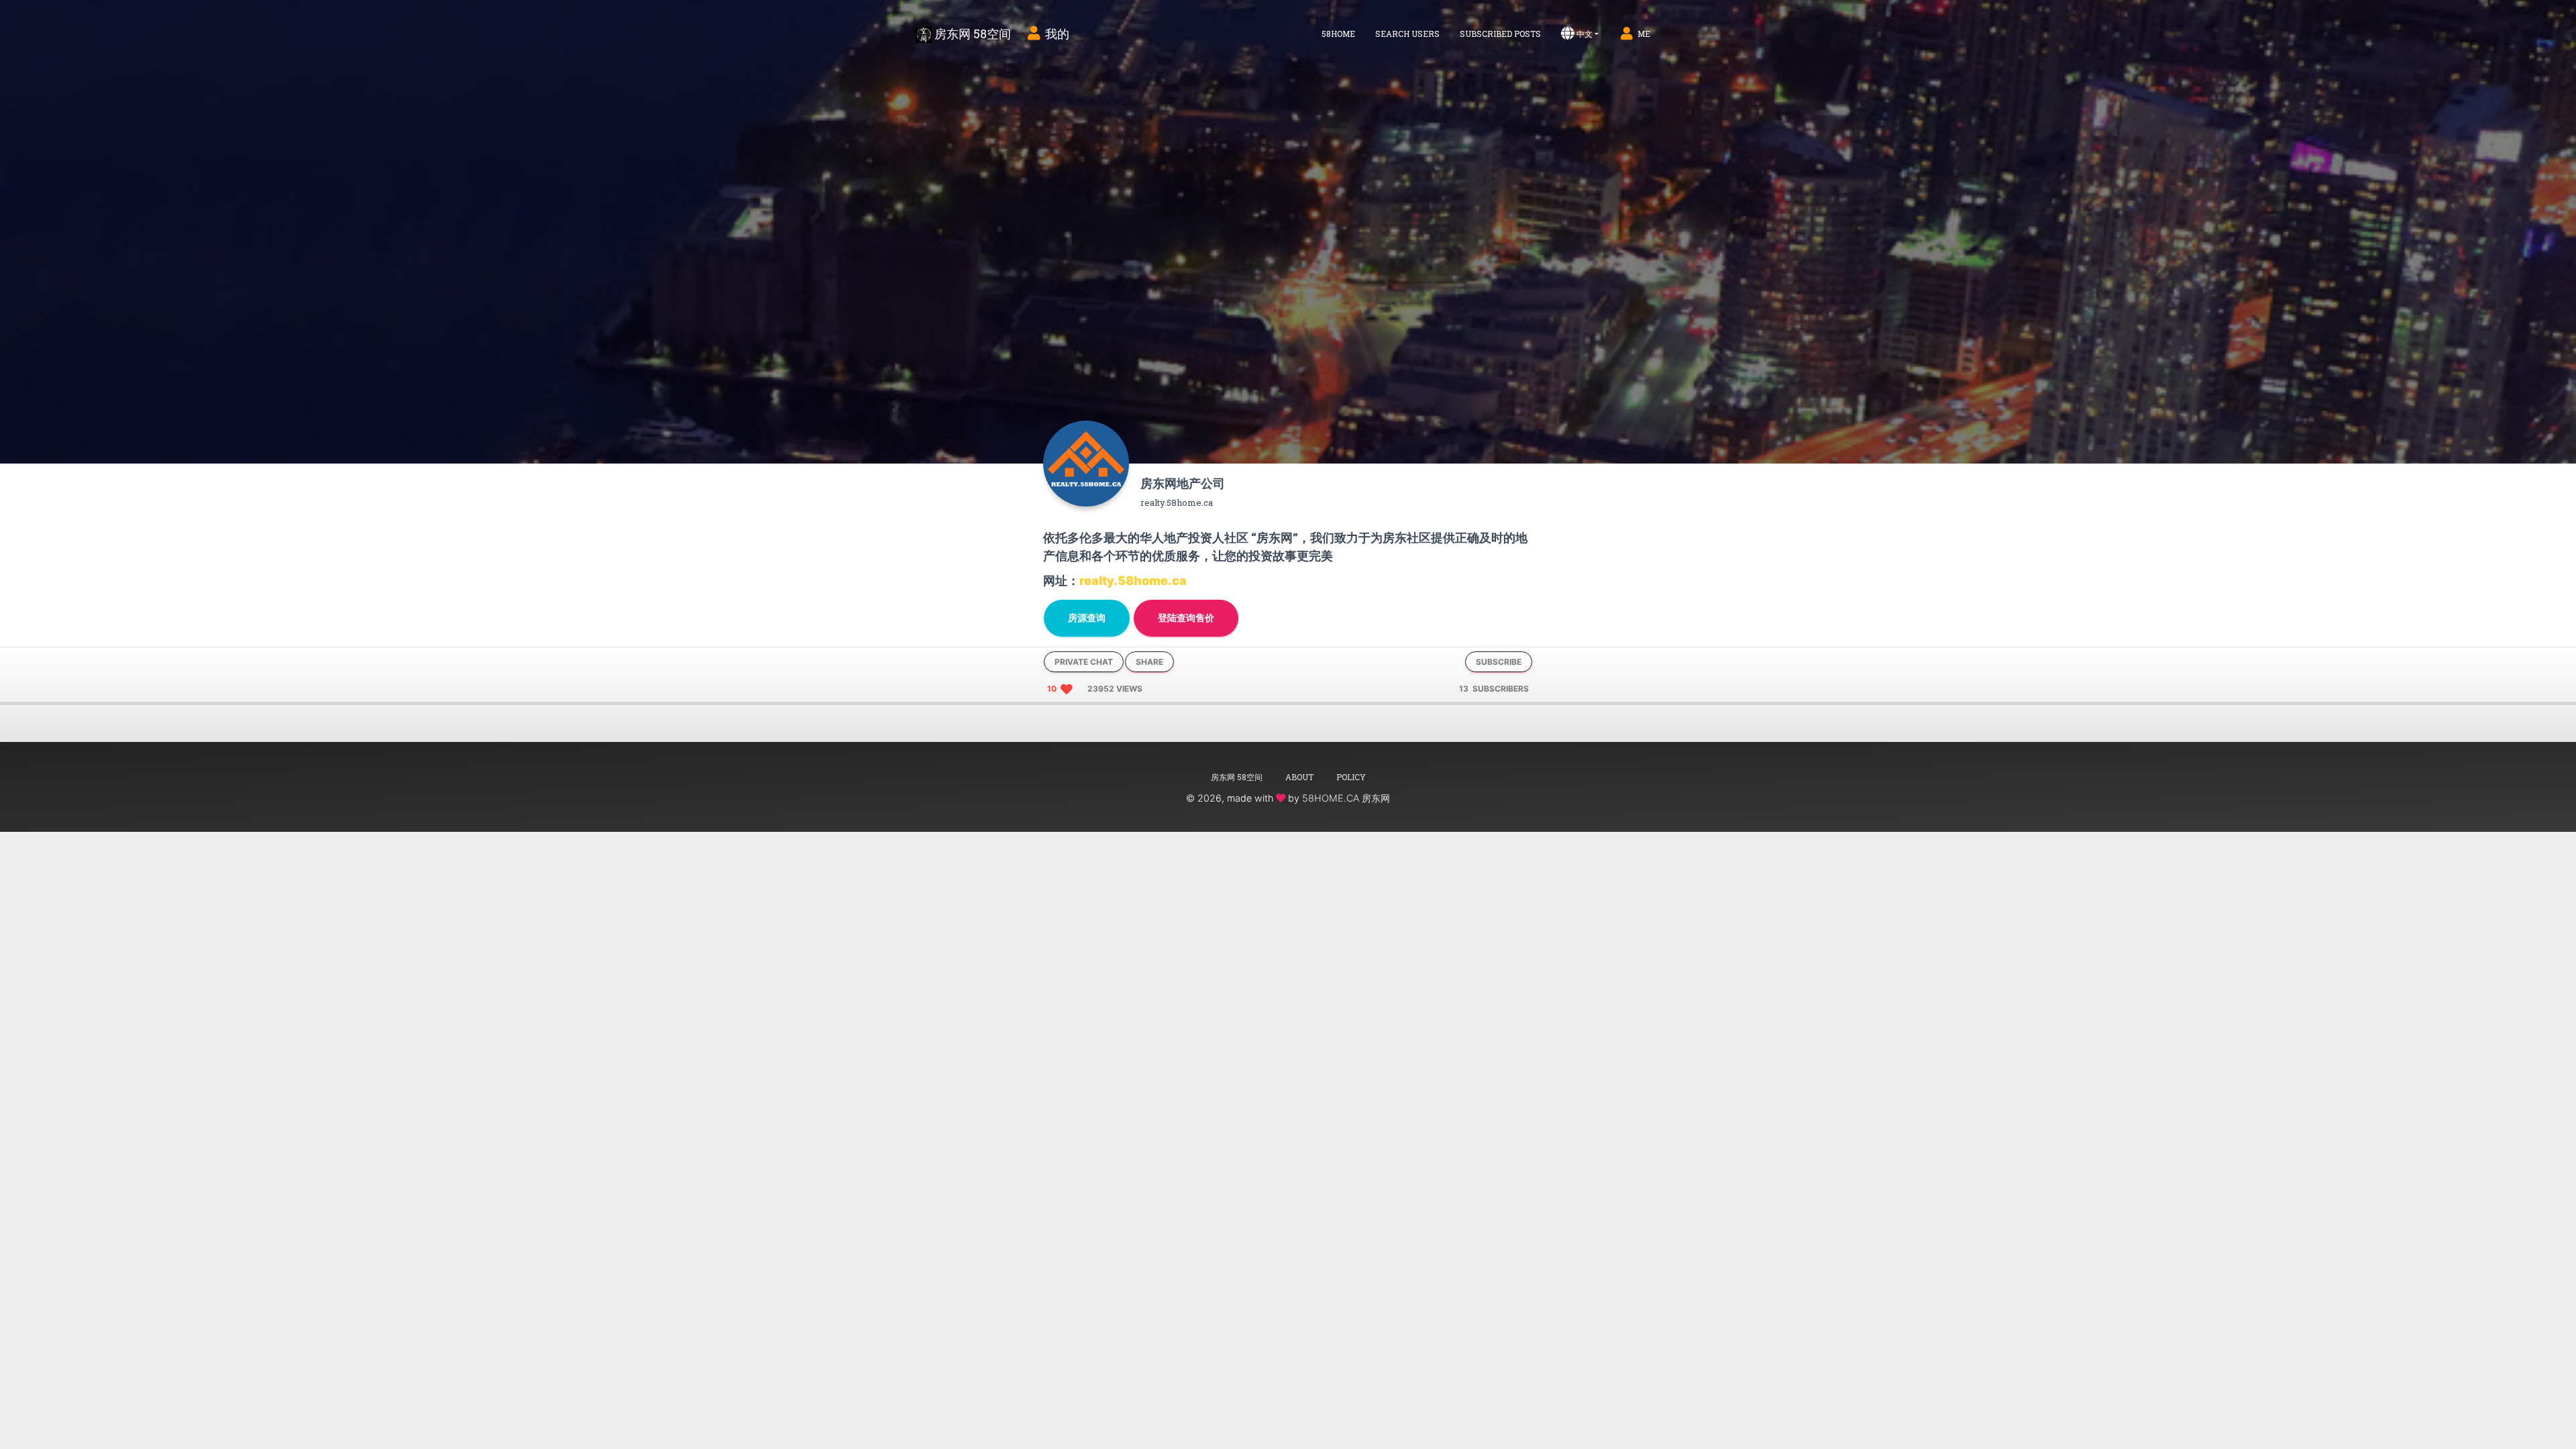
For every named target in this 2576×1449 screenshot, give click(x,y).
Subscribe (1499, 662)
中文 (1585, 34)
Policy (1351, 777)
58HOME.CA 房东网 (1346, 798)
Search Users (1407, 34)
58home (1338, 34)
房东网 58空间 (971, 34)
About (1299, 777)
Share (1149, 662)
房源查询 (1087, 618)
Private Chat (1084, 662)
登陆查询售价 (1186, 618)
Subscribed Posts (1500, 34)
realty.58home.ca (1133, 581)
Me (1644, 34)
